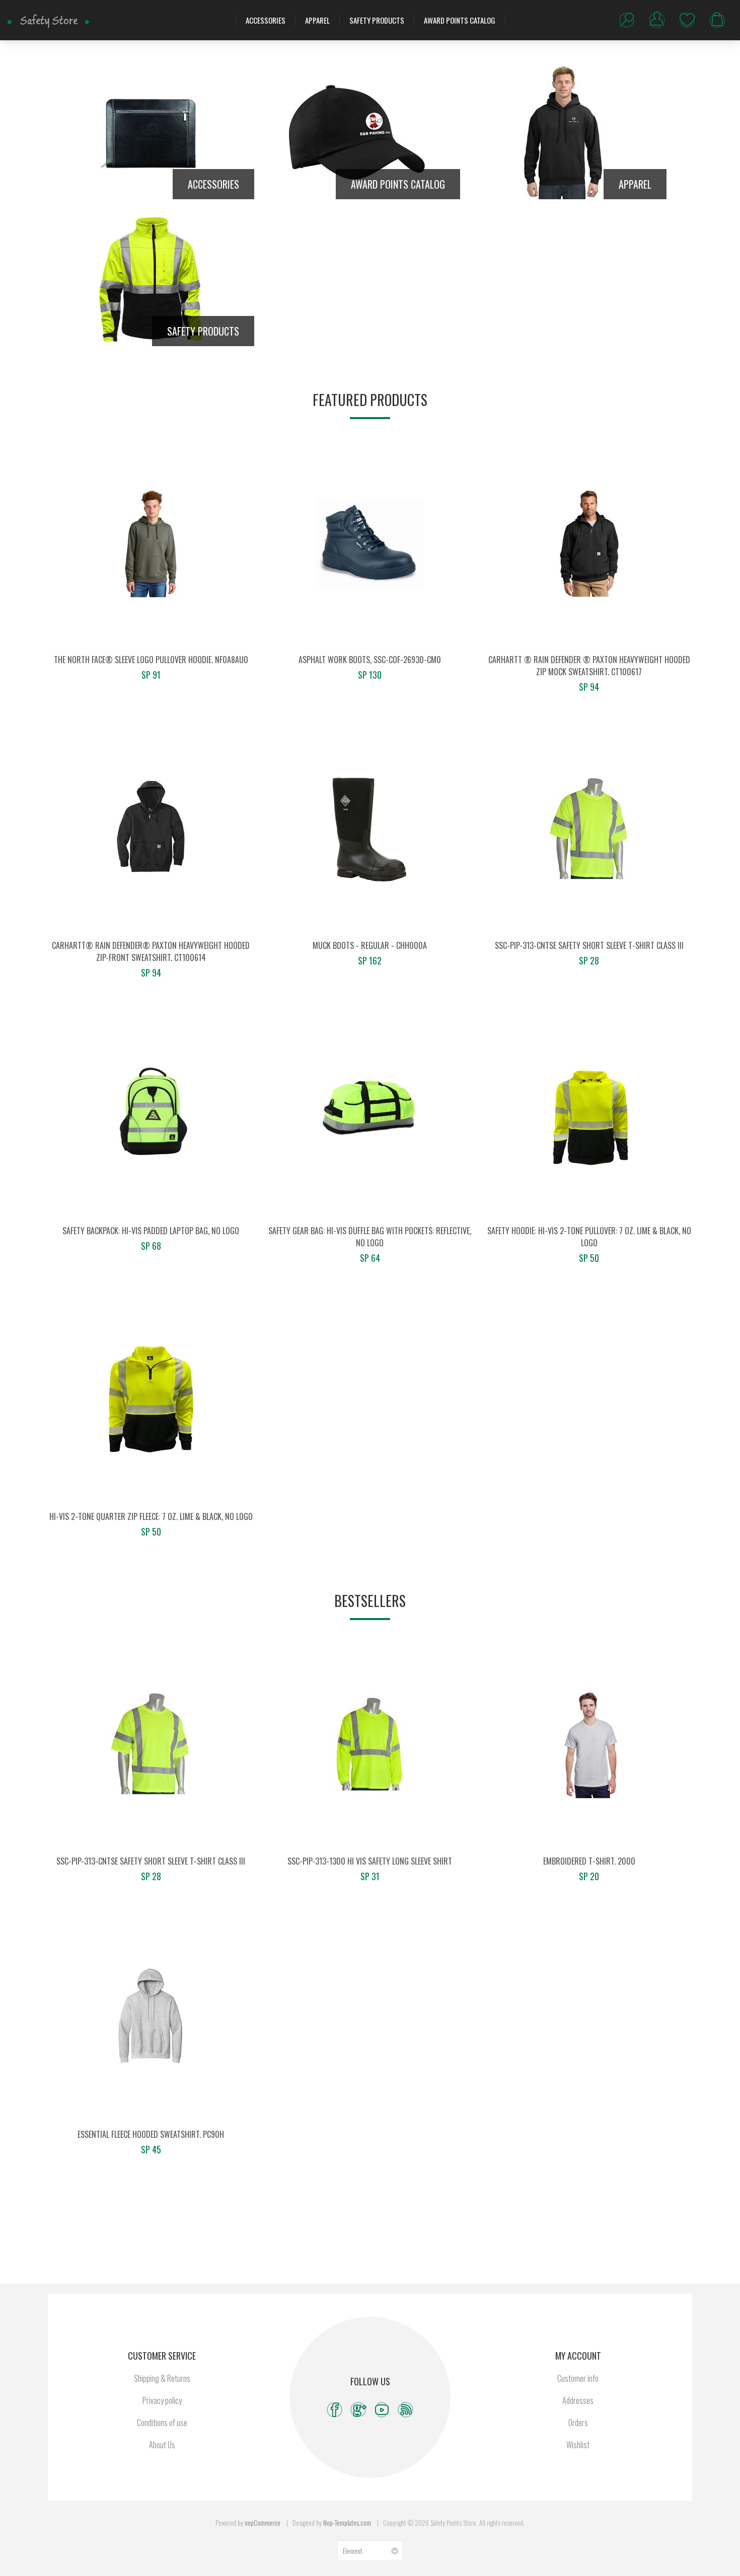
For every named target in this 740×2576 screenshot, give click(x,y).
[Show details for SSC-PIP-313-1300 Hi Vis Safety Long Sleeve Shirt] (370, 1744)
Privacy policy (162, 2400)
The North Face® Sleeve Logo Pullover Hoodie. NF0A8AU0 (151, 660)
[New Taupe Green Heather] (151, 543)
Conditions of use (162, 2423)
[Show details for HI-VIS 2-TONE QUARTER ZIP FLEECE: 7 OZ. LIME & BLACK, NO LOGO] (151, 1400)
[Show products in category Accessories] (151, 132)
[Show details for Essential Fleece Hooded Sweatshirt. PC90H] (151, 2018)
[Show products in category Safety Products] (151, 279)
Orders (578, 2423)
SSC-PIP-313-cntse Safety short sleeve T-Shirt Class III (589, 945)
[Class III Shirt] (589, 829)
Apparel (317, 20)
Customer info (578, 2378)
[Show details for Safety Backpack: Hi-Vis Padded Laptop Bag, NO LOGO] (151, 1114)
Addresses (578, 2400)
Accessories (266, 20)
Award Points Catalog (460, 20)
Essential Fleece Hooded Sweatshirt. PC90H (151, 2134)
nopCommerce (263, 2523)
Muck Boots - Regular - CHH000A (370, 945)
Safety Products (377, 20)
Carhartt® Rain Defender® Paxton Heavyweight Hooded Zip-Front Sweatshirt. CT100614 (151, 951)
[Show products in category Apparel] (563, 132)
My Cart (717, 20)
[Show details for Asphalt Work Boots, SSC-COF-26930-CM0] (370, 543)
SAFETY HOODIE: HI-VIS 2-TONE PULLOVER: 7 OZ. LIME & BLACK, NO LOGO (589, 1237)
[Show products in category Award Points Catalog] (357, 132)
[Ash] (589, 1744)
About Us (162, 2445)
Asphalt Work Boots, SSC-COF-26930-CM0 (370, 660)
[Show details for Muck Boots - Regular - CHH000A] (370, 829)
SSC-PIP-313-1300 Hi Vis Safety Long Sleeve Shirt (370, 1861)
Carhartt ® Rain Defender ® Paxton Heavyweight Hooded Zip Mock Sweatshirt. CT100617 (589, 666)
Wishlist (687, 20)
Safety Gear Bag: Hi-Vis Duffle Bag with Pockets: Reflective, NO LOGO (370, 1237)
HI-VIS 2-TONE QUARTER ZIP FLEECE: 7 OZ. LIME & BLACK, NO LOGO (151, 1516)
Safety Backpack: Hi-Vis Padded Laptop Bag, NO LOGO (151, 1231)
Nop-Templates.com (347, 2523)
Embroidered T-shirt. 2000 (589, 1861)
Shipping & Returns (162, 2378)
